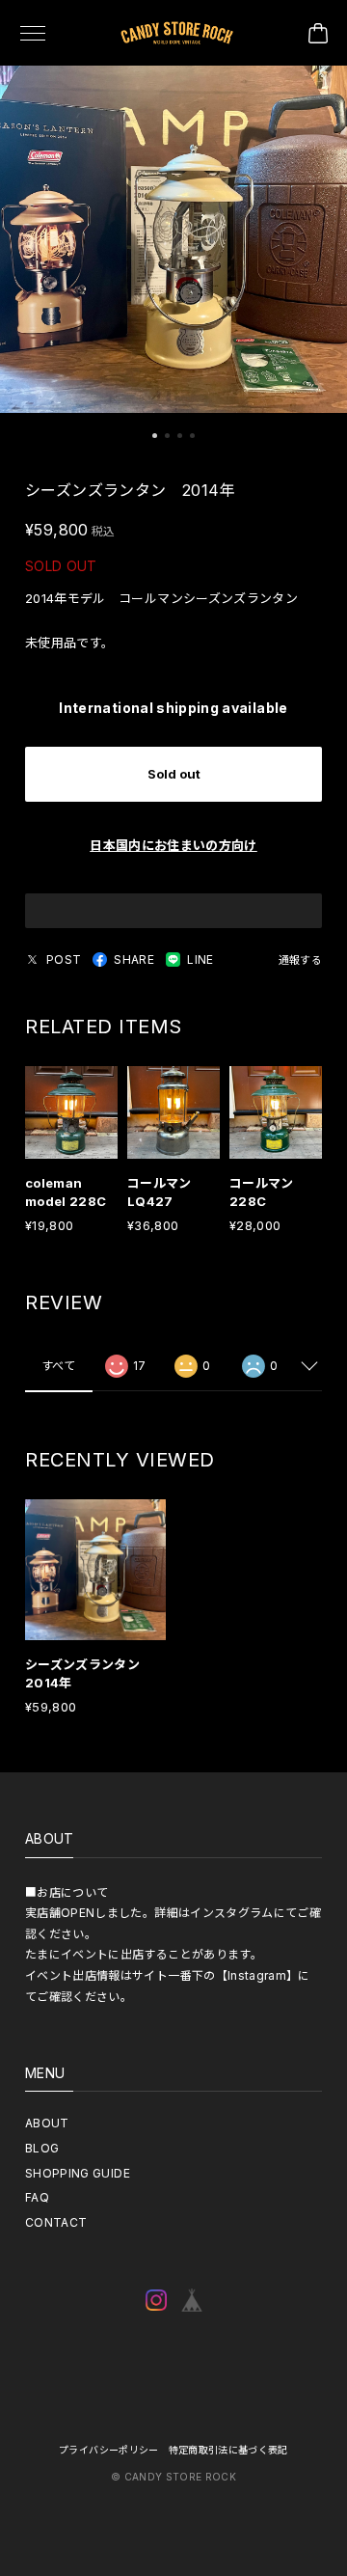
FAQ (37, 2197)
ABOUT (47, 2123)
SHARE (134, 959)
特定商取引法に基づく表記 (228, 2450)
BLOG (42, 2148)
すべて (59, 1366)
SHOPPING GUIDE (78, 2173)
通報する (300, 960)
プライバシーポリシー (109, 2450)
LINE (200, 959)
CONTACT (56, 2222)
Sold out (174, 774)
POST (64, 959)
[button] (155, 436)
